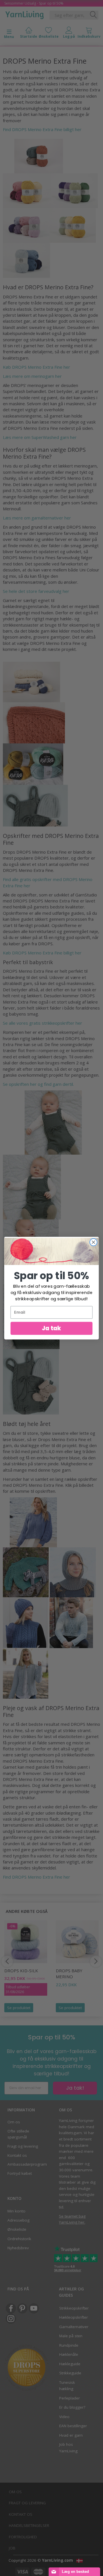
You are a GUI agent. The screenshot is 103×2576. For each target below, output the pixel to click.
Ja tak (51, 1328)
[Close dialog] (94, 1242)
